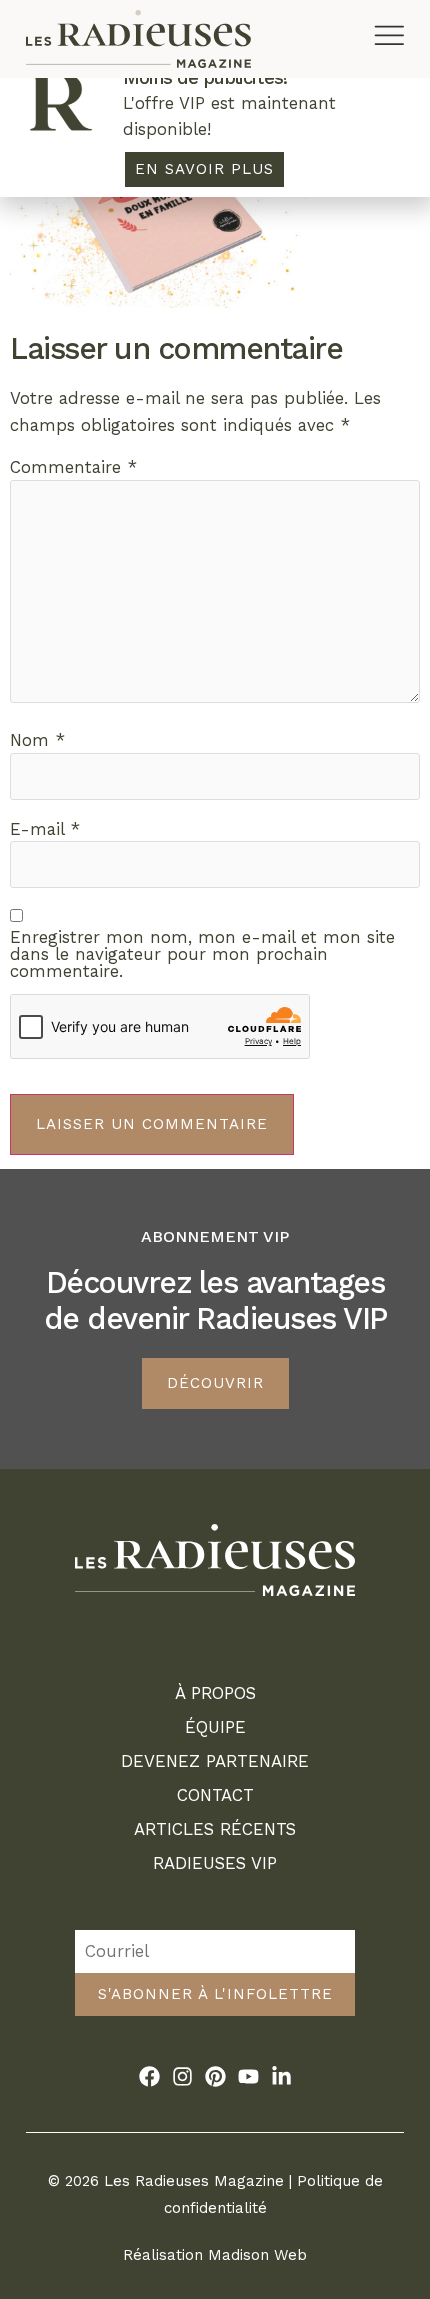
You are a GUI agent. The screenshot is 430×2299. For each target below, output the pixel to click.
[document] (215, 1149)
